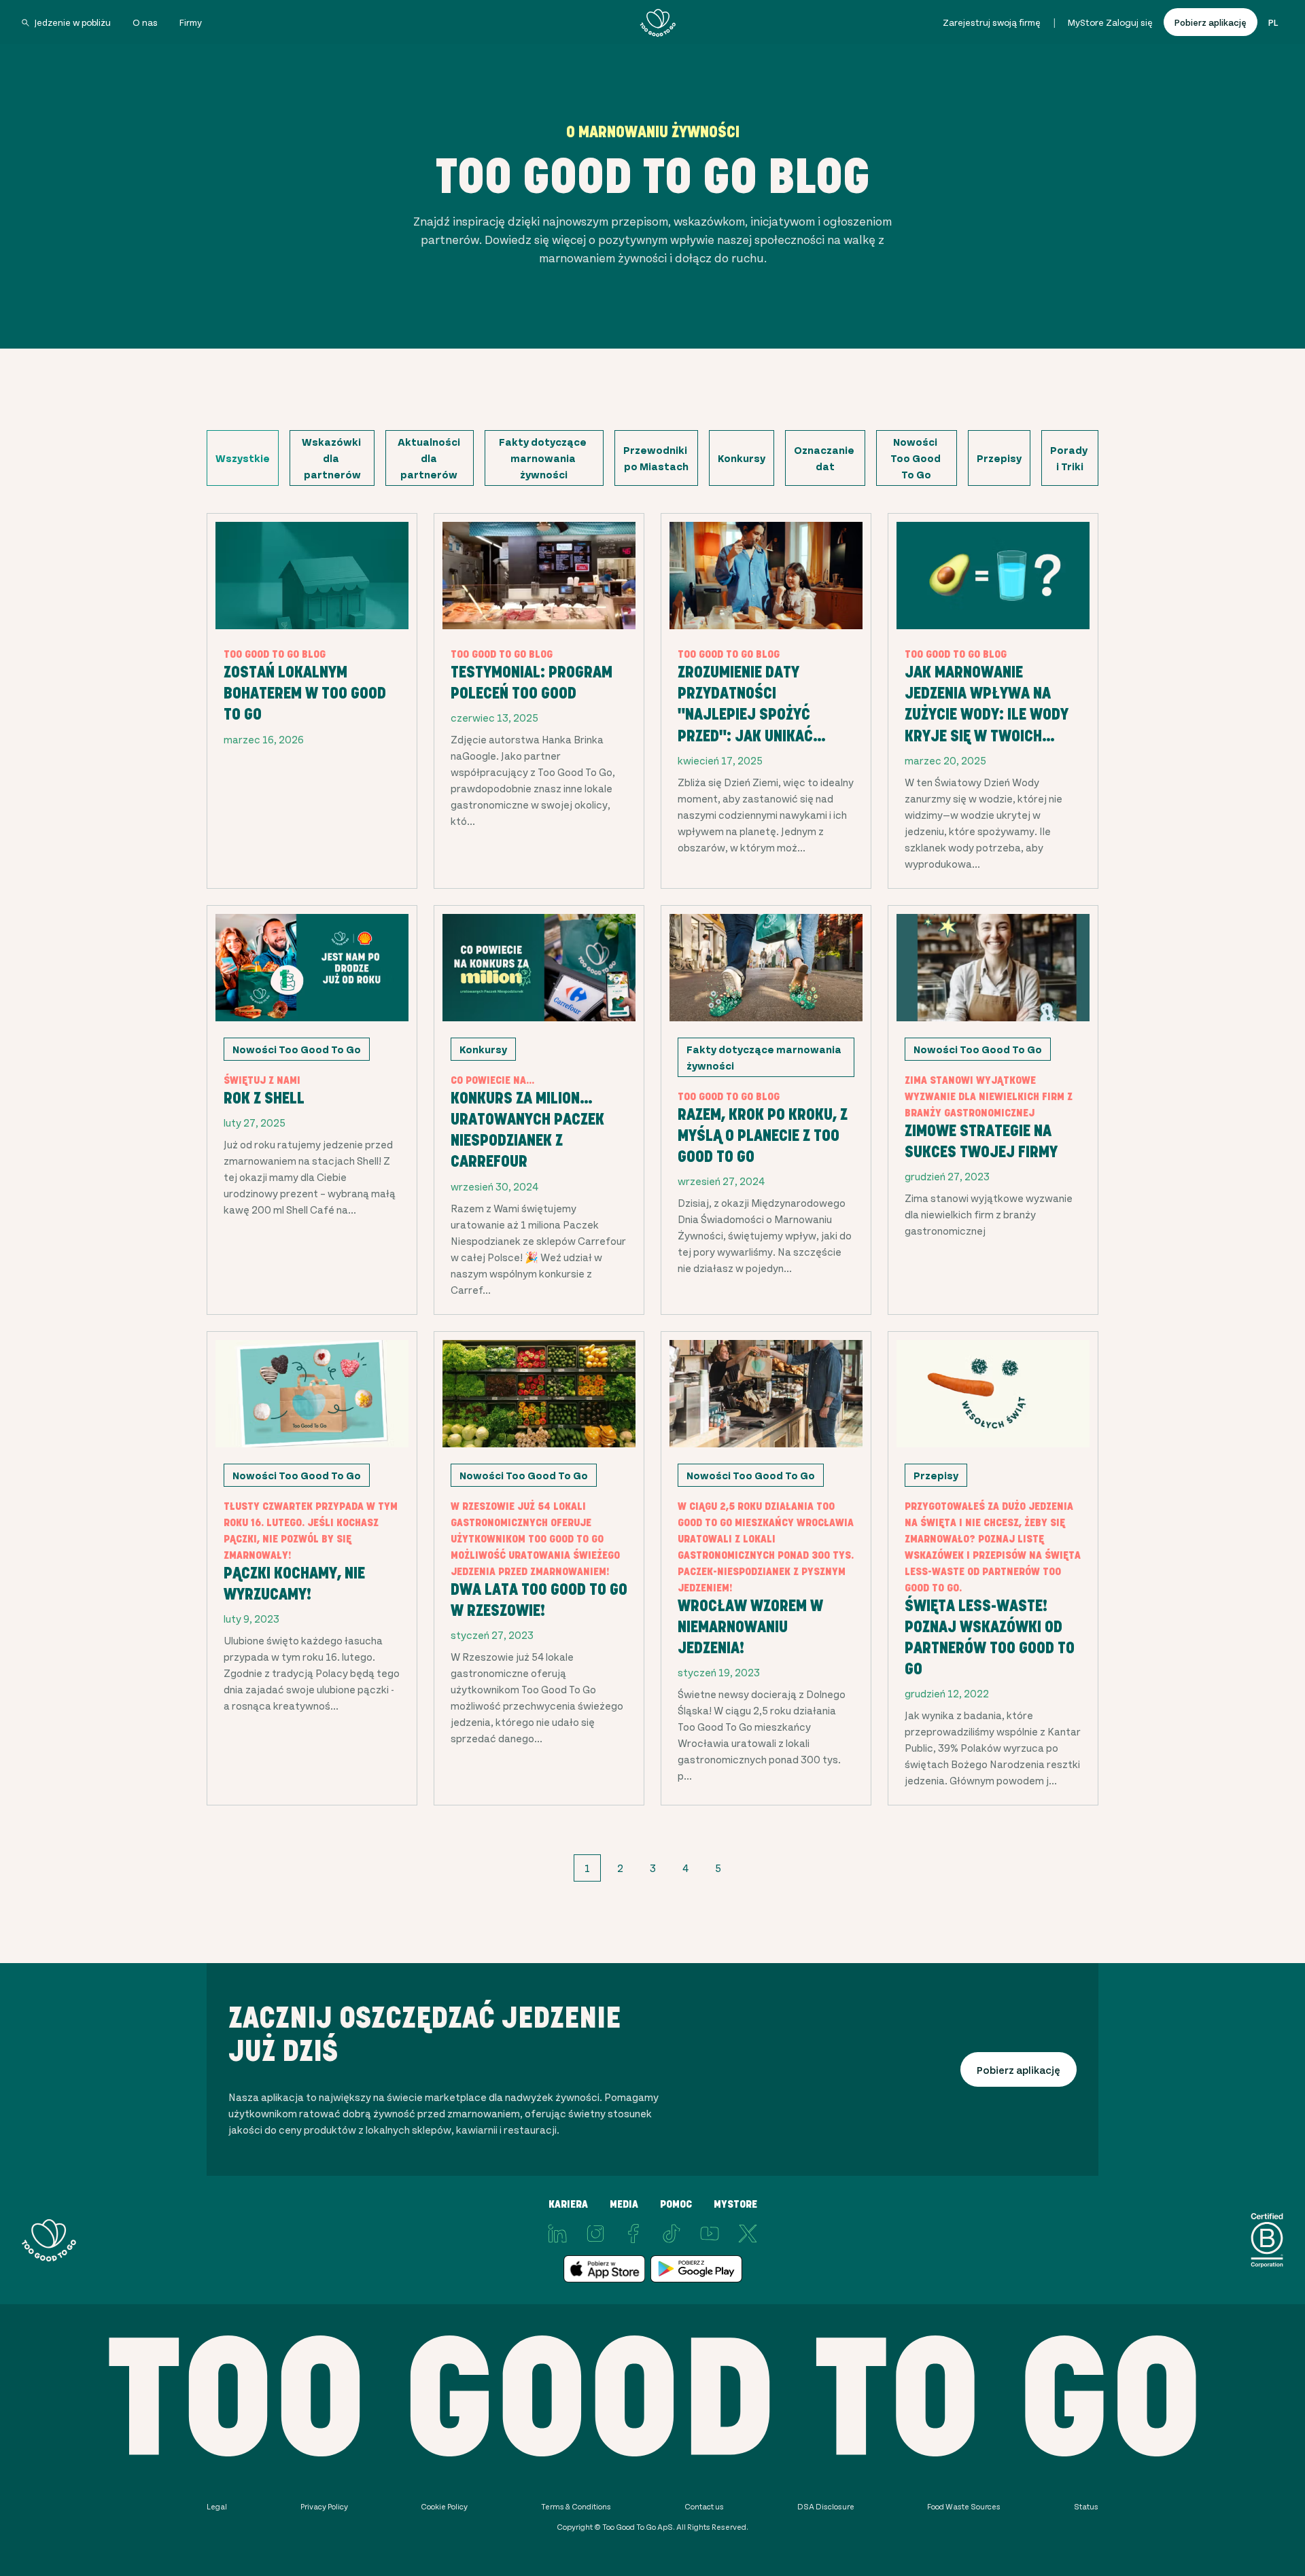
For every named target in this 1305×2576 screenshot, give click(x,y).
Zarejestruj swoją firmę (992, 22)
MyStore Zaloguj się (1110, 22)
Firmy (191, 22)
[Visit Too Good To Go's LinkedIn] (557, 2234)
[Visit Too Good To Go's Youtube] (710, 2234)
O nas (145, 22)
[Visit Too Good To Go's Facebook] (633, 2234)
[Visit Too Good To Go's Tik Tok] (672, 2234)
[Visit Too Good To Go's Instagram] (595, 2234)
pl (1273, 22)
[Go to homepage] (658, 22)
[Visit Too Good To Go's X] (748, 2234)
